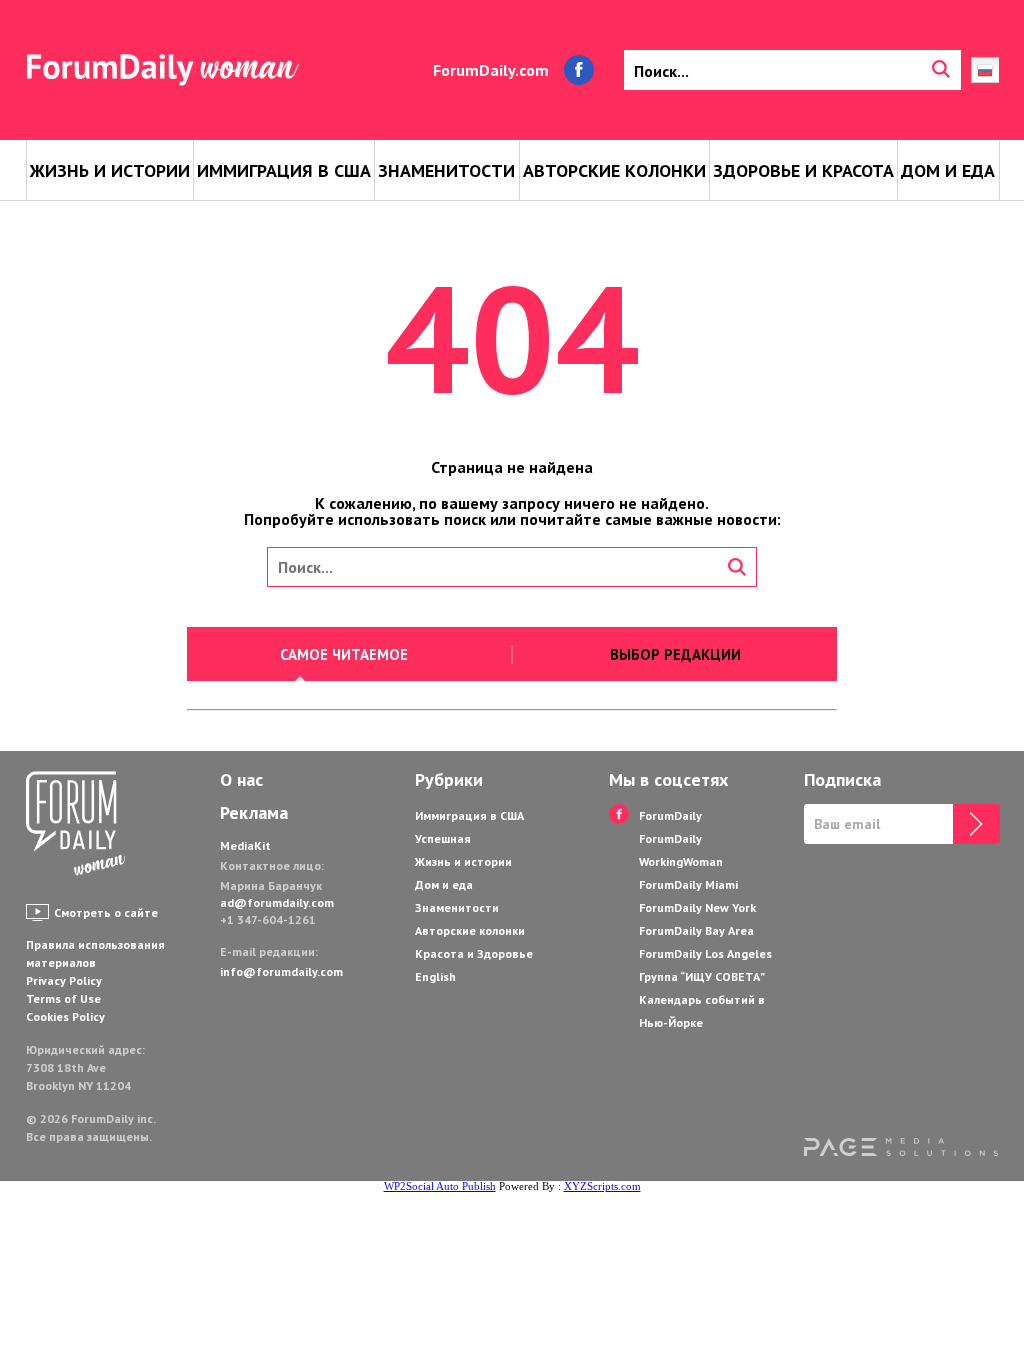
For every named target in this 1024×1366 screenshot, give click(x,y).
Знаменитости (446, 170)
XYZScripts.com (602, 1186)
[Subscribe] (976, 824)
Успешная (443, 838)
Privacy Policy (64, 980)
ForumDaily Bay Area (696, 930)
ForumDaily (670, 815)
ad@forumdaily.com (277, 902)
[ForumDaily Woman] (76, 825)
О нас (241, 780)
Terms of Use (63, 998)
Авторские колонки (614, 170)
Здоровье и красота (803, 170)
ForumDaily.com (491, 70)
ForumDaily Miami (688, 884)
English (435, 976)
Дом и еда (948, 170)
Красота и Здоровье (474, 953)
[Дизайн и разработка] (901, 1149)
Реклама (254, 813)
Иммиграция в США (284, 170)
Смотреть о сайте (106, 912)
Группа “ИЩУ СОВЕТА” (702, 976)
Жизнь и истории (110, 170)
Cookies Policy (65, 1016)
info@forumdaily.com (281, 971)
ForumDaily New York (697, 907)
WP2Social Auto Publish (440, 1186)
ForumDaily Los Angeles (705, 953)
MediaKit (245, 845)
